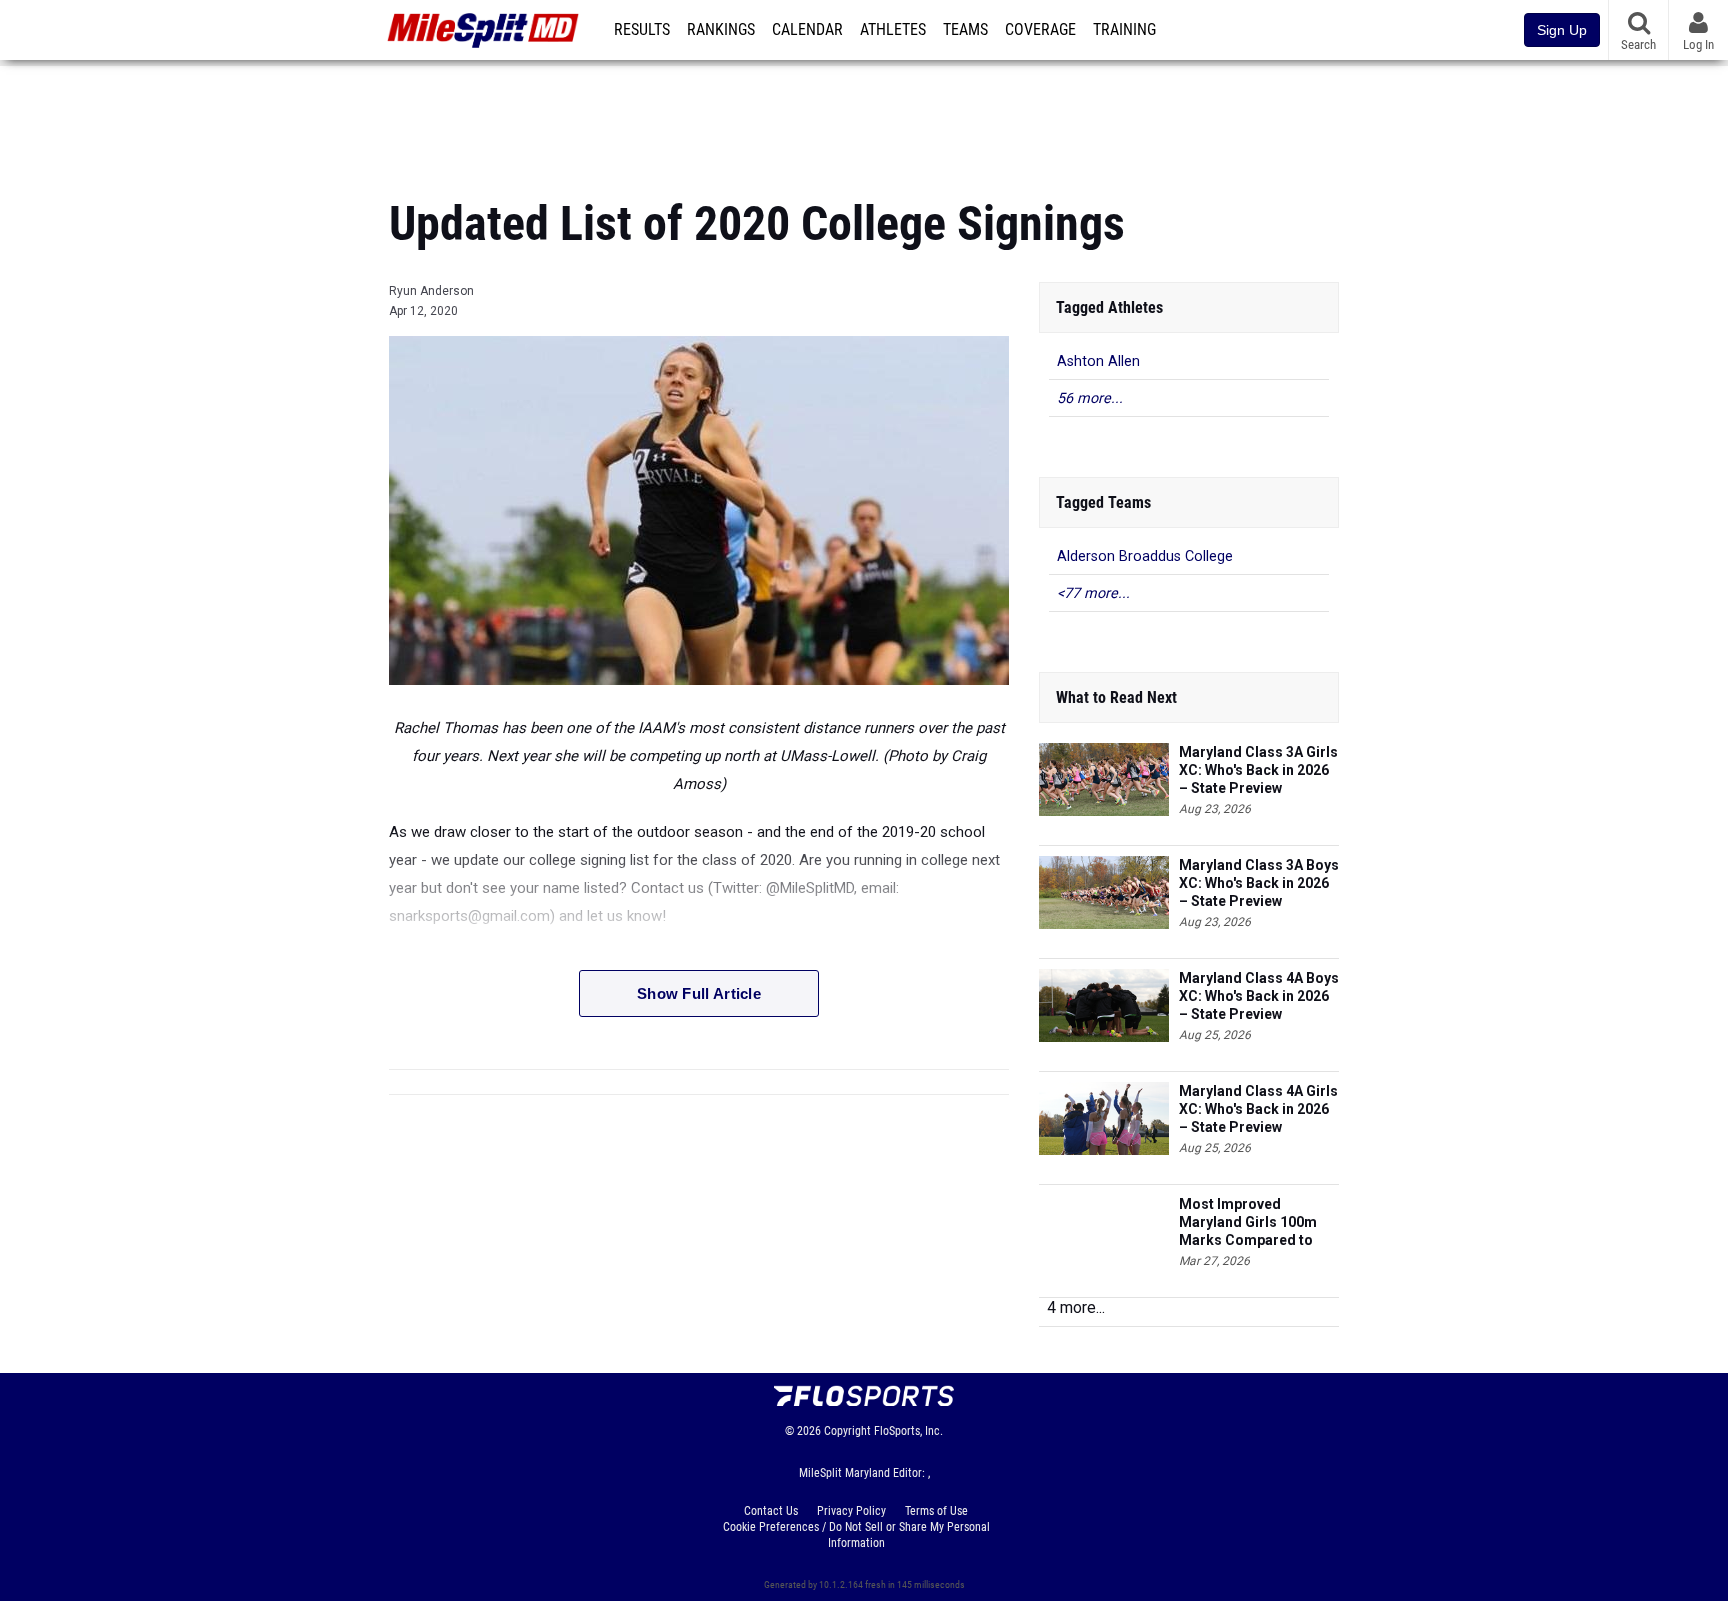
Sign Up (1562, 30)
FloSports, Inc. (908, 1431)
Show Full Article (699, 993)
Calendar (807, 30)
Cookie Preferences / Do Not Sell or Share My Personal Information (856, 1535)
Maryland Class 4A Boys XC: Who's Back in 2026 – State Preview (1259, 996)
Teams (965, 30)
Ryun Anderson (431, 291)
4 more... (1076, 1307)
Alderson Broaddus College (1145, 556)
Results (642, 30)
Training (1124, 30)
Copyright (847, 1431)
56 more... (1090, 398)
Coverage (1040, 30)
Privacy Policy (851, 1511)
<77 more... (1093, 593)
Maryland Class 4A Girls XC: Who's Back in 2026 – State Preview (1258, 1109)
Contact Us (771, 1511)
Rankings (721, 30)
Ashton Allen (1098, 361)
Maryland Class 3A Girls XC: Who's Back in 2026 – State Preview (1258, 770)
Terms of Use (936, 1511)
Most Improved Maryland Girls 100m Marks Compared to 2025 (1248, 1222)
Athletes (893, 30)
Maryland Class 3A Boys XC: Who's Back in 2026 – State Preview (1259, 883)
